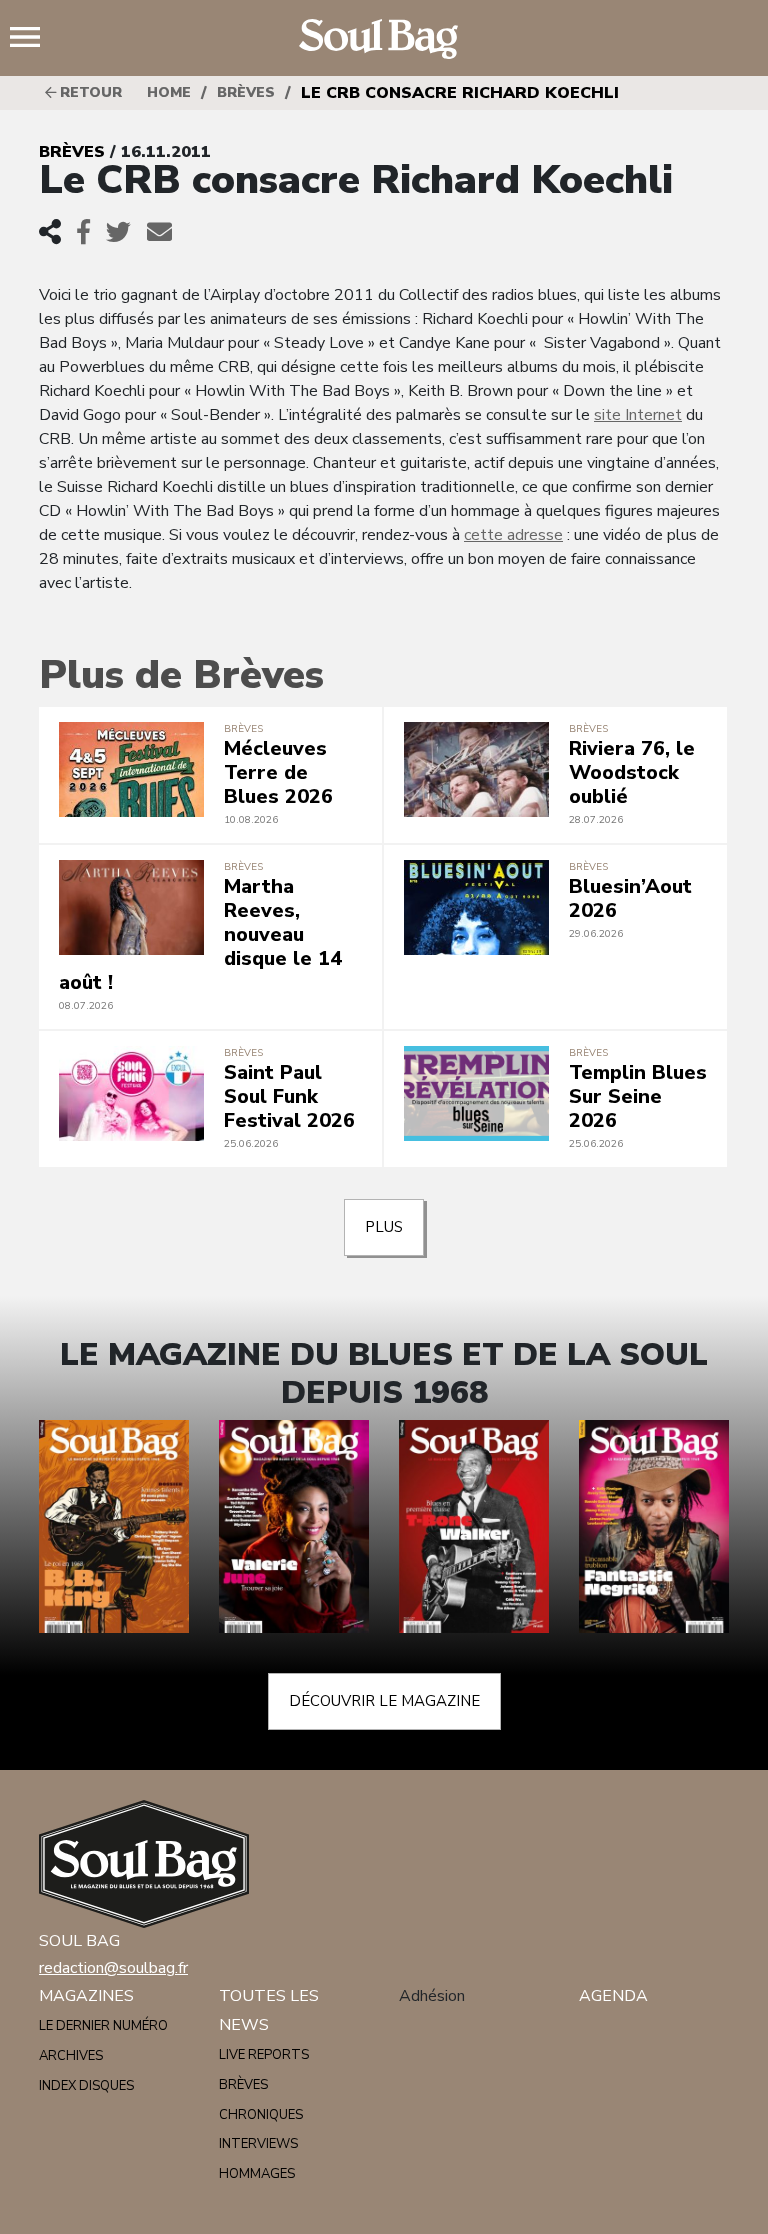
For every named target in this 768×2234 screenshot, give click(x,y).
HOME (169, 92)
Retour (89, 92)
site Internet (638, 415)
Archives (71, 2056)
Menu (33, 39)
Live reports (264, 2055)
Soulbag (384, 39)
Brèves (246, 92)
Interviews (258, 2144)
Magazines (86, 1996)
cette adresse (513, 535)
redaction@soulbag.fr (113, 1968)
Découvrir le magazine (384, 1701)
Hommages (257, 2174)
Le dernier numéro (103, 2026)
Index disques (86, 2086)
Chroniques (261, 2115)
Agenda (613, 1996)
